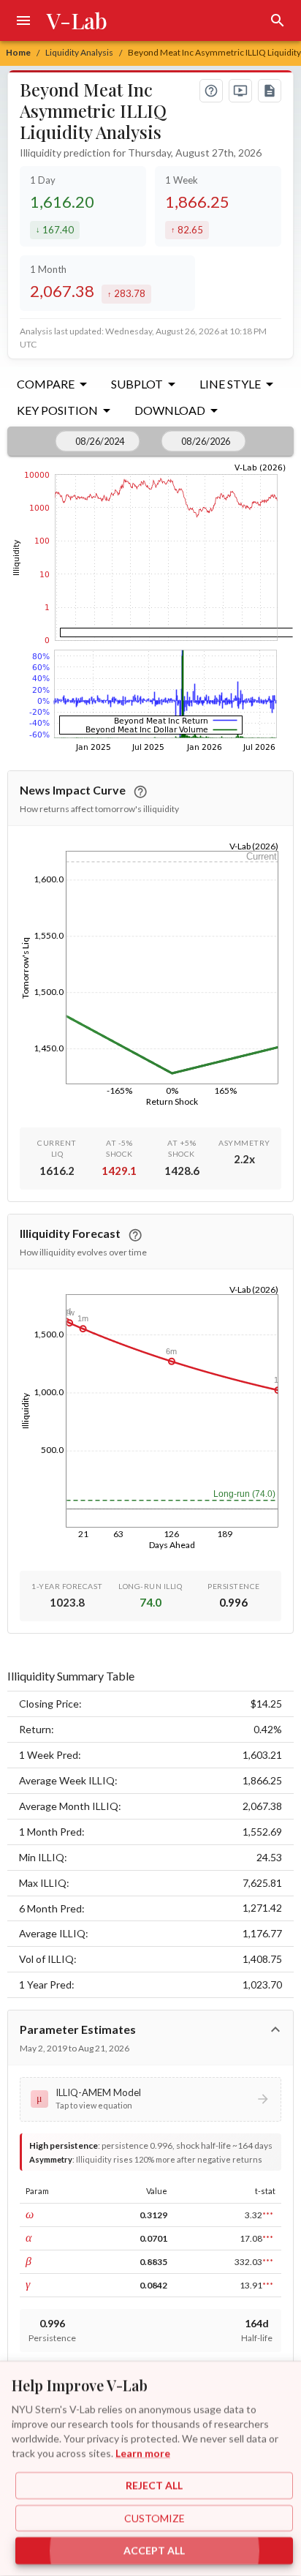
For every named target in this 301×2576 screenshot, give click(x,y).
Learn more (143, 2453)
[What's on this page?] (211, 91)
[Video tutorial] (240, 91)
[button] (150, 2099)
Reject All (154, 2486)
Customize (155, 2518)
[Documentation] (270, 91)
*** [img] (268, 2215)
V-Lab (77, 20)
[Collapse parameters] (275, 2029)
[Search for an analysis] (278, 20)
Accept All (154, 2551)
